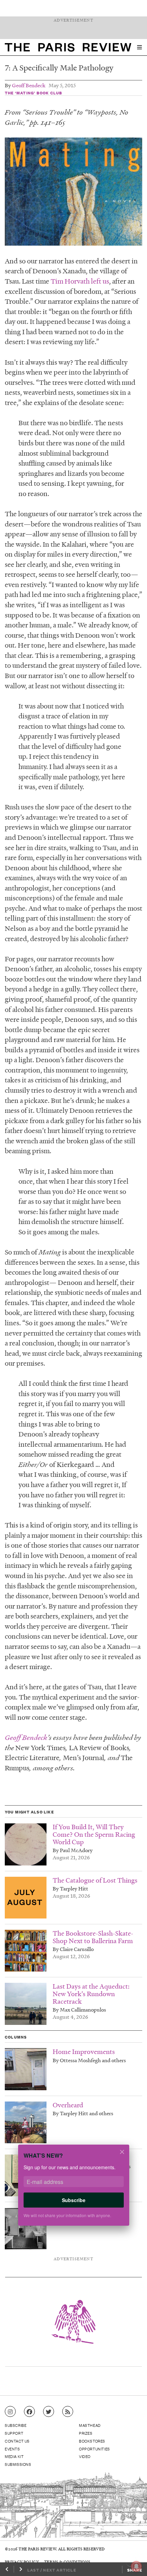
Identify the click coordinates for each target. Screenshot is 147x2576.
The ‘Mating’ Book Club (34, 93)
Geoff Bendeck (29, 85)
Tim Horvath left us (80, 281)
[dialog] (73, 2190)
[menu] (139, 47)
